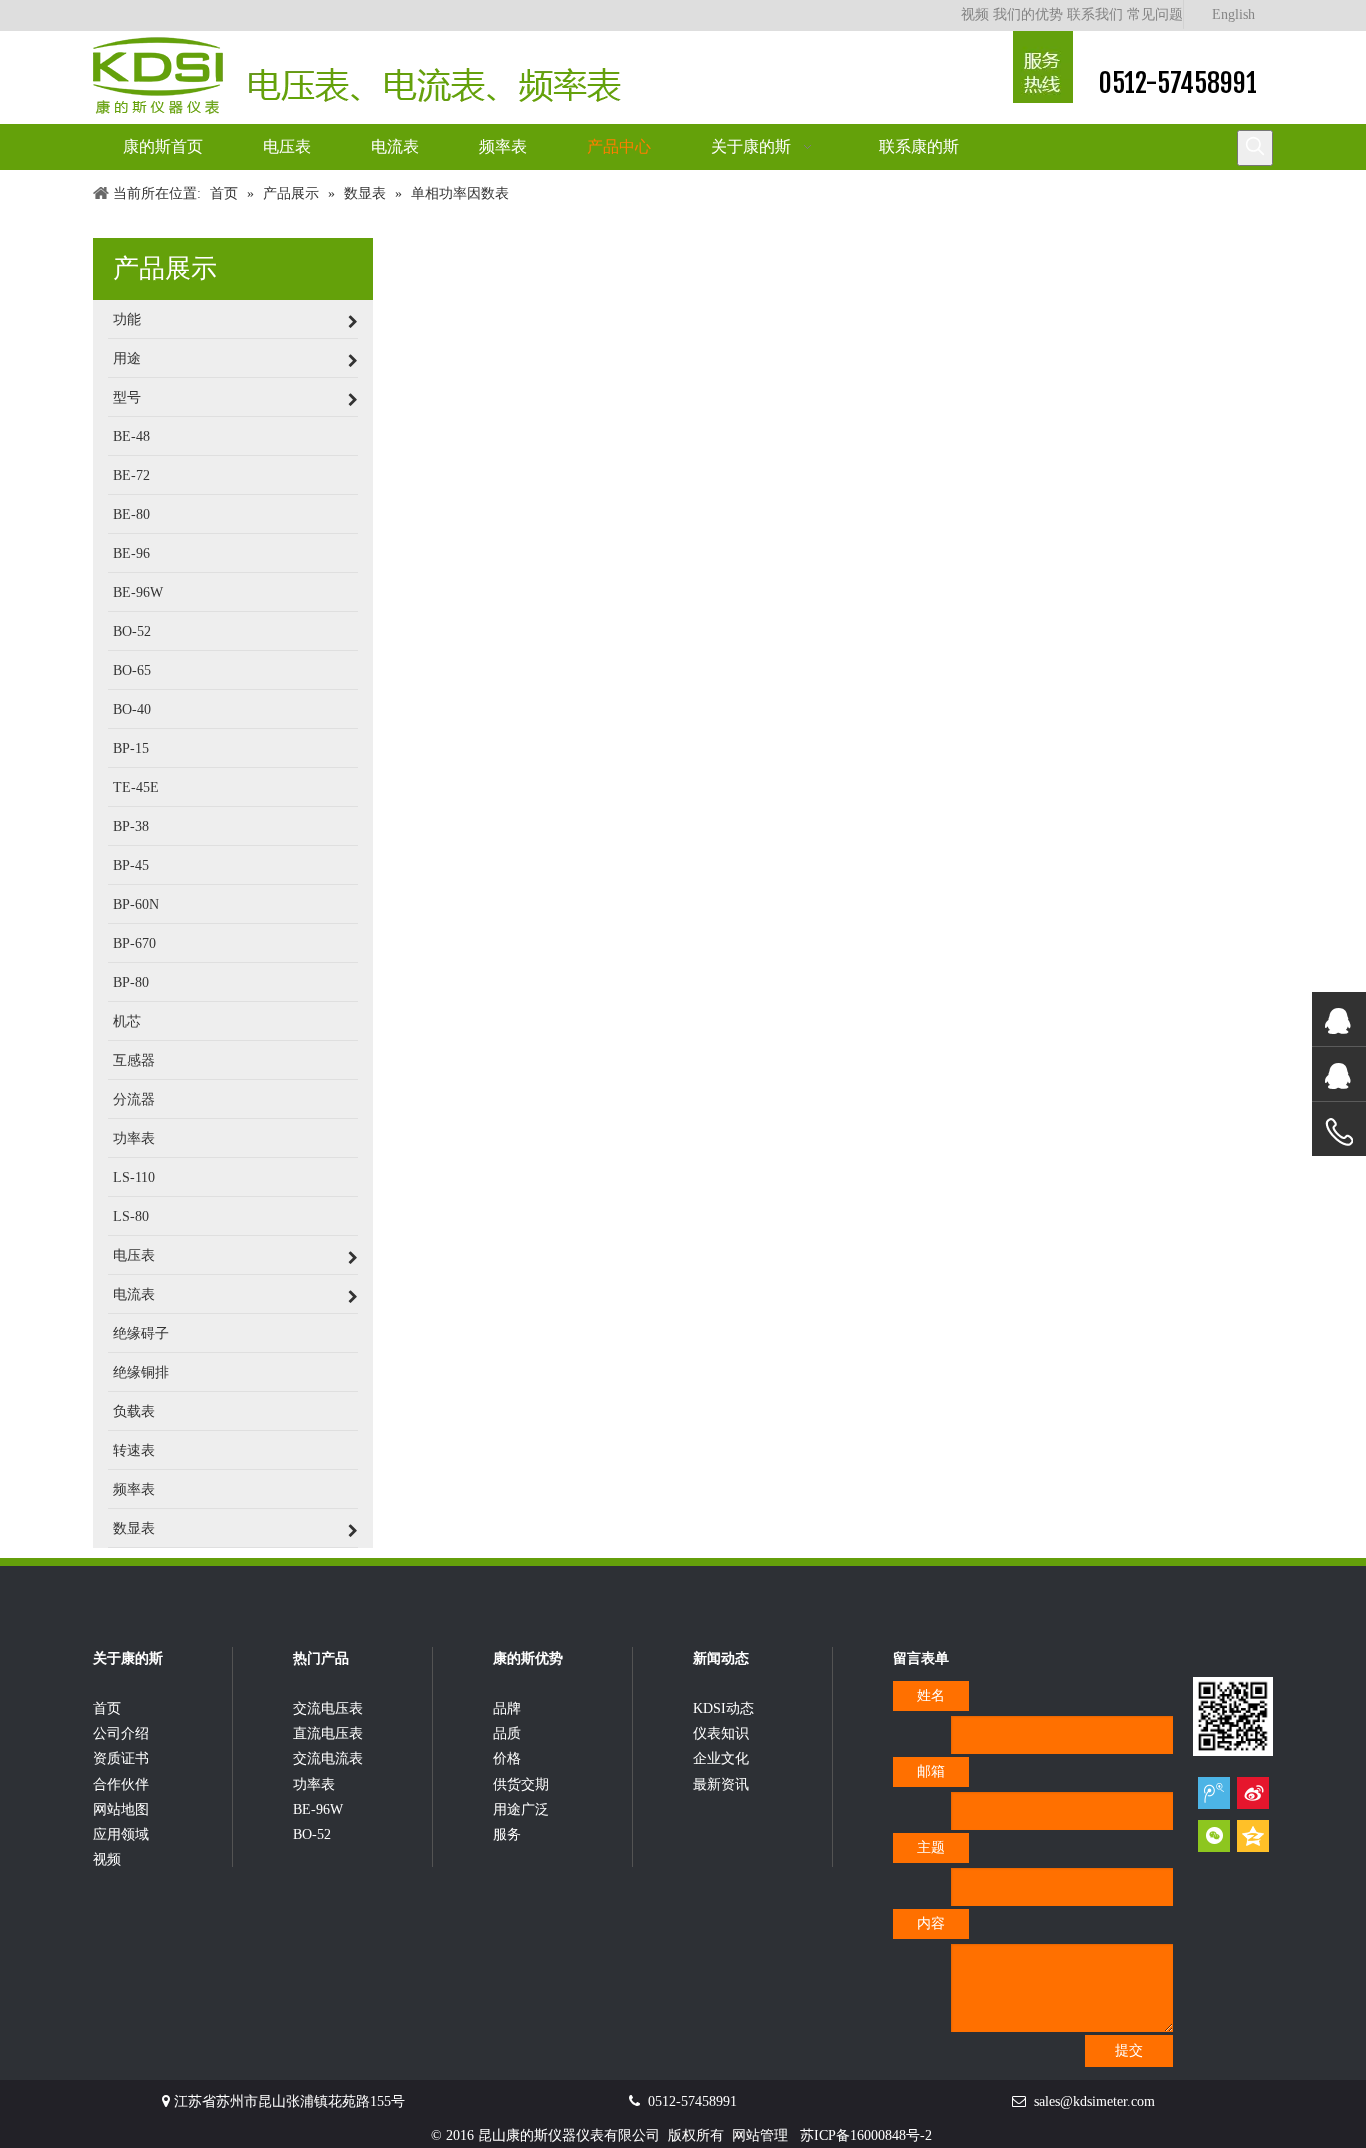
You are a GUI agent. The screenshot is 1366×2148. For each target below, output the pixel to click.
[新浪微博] (1253, 1792)
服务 (507, 1834)
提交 (1129, 2050)
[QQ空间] (1253, 1835)
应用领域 (121, 1834)
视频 (975, 14)
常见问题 (1155, 14)
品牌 (507, 1708)
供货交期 (521, 1784)
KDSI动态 (723, 1708)
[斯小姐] (1339, 1019)
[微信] (1214, 1835)
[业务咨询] (1339, 1132)
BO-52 (312, 1834)
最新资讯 (721, 1784)
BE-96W (318, 1809)
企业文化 (721, 1758)
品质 (507, 1733)
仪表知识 (721, 1733)
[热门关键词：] (1255, 148)
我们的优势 (1028, 14)
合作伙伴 (121, 1784)
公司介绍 (121, 1733)
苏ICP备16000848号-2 (866, 2135)
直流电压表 (328, 1733)
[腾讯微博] (1214, 1792)
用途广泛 (521, 1809)
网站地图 (121, 1809)
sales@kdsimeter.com (1094, 2101)
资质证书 (121, 1758)
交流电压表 (328, 1708)
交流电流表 (328, 1758)
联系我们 (1095, 14)
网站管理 (760, 2135)
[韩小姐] (1339, 1074)
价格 (507, 1758)
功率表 (314, 1784)
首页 (107, 1708)
